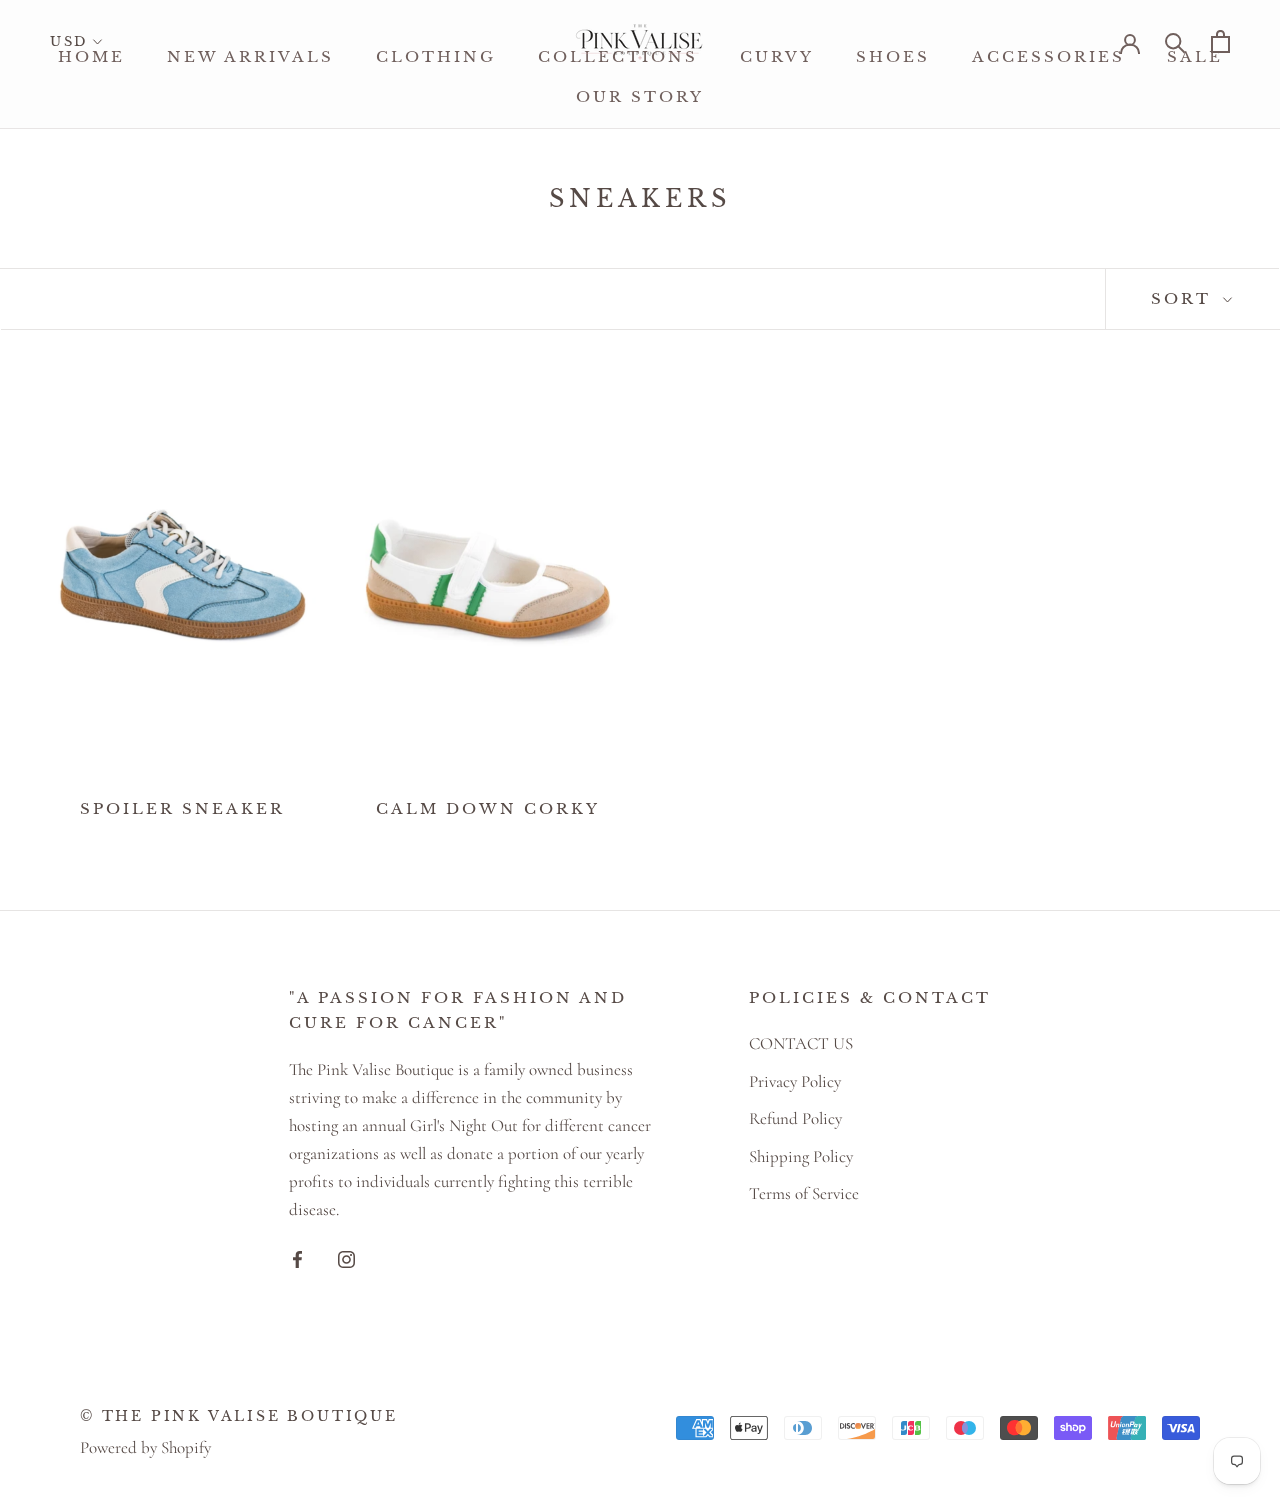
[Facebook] (297, 1258)
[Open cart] (1220, 41)
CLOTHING (436, 56)
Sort (1184, 298)
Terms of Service (804, 1193)
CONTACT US (801, 1043)
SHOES (893, 56)
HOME (91, 56)
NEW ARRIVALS (250, 56)
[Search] (1175, 41)
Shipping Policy (801, 1156)
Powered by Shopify (145, 1447)
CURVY (777, 56)
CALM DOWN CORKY (488, 808)
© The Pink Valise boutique (239, 1416)
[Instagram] (346, 1258)
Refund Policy (795, 1118)
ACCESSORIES (1048, 56)
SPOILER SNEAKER (182, 808)
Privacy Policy (795, 1081)
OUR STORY (640, 96)
